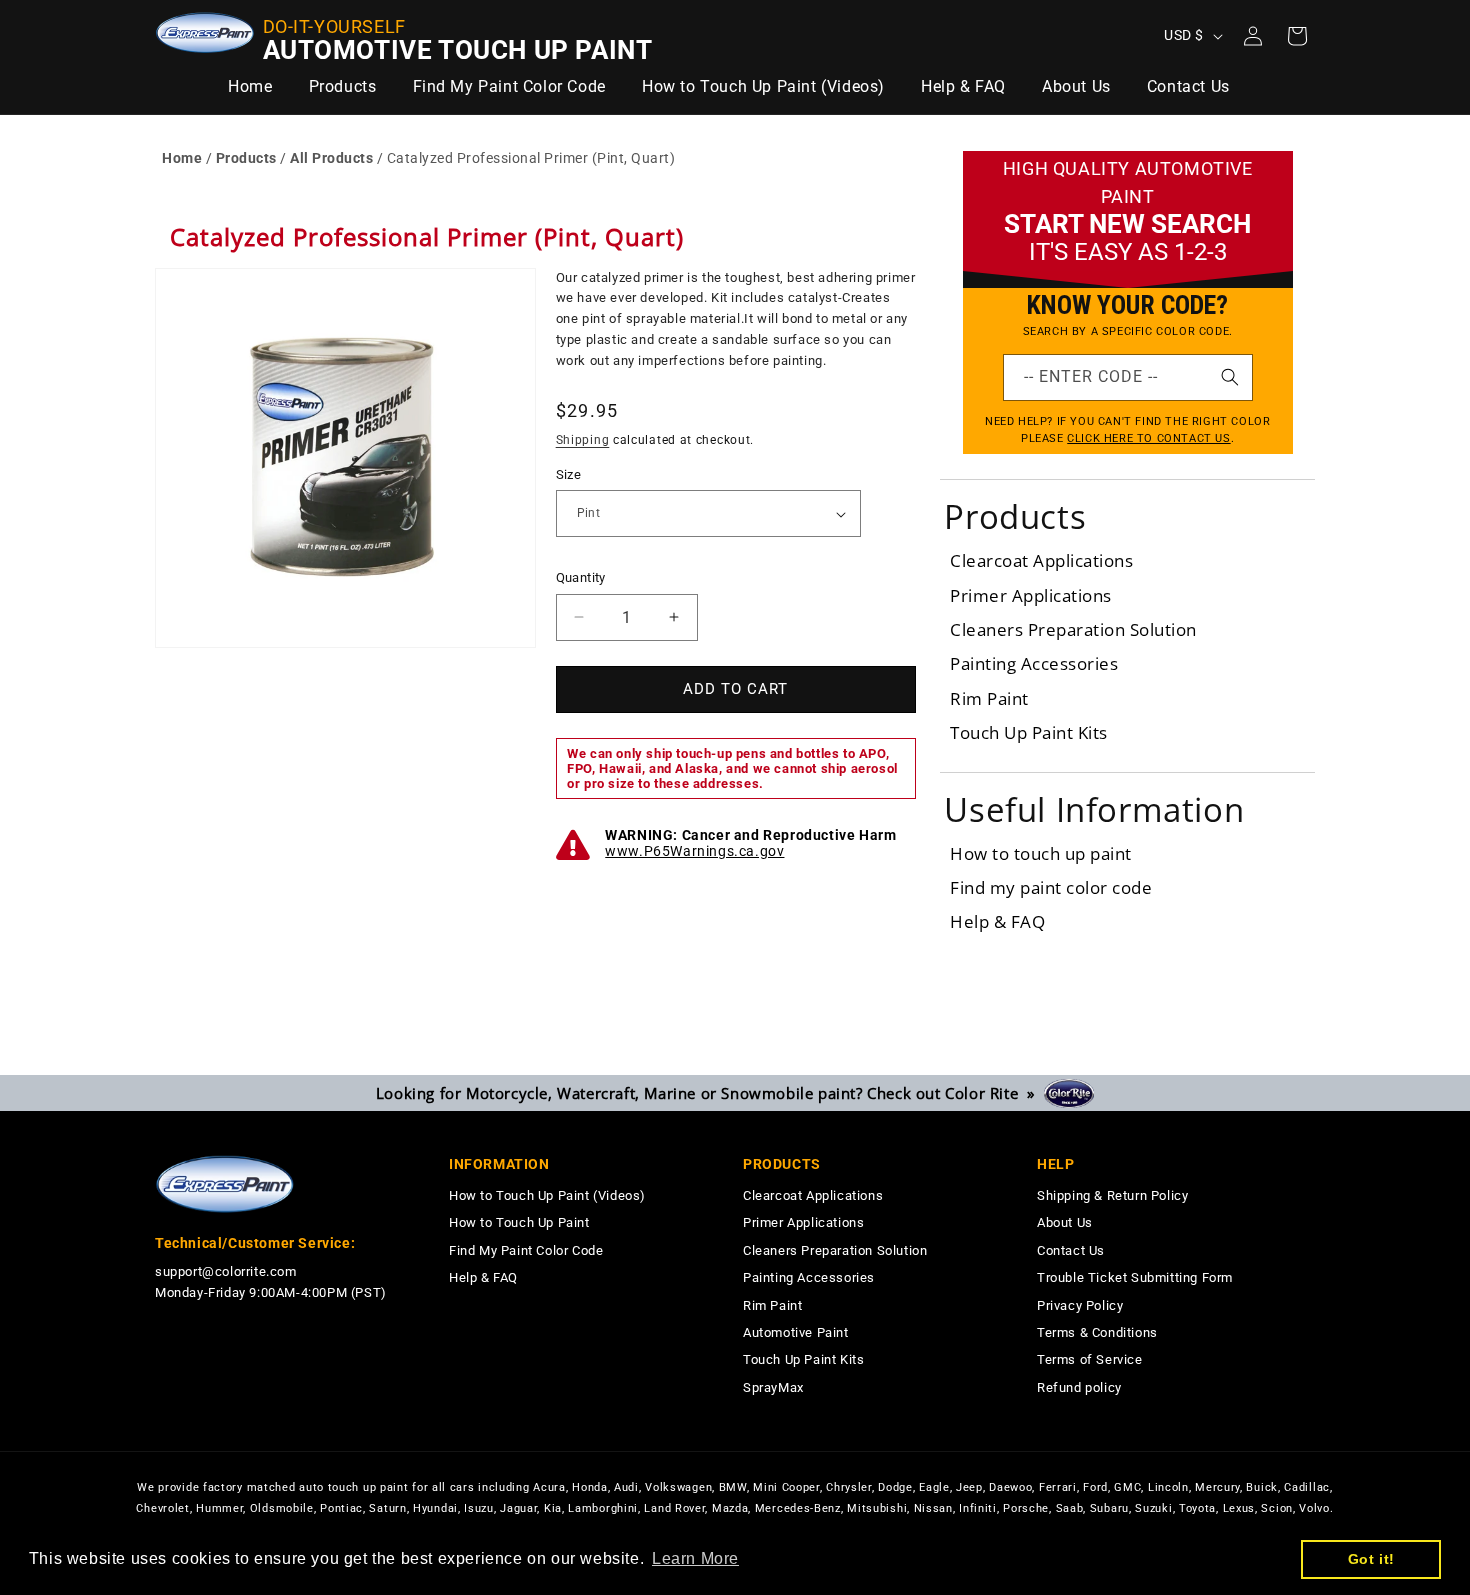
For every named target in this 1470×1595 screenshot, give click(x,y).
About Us (1065, 1222)
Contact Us (1071, 1250)
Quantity (581, 577)
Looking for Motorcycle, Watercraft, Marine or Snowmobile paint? (710, 1093)
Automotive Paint (796, 1332)
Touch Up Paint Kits (1029, 732)
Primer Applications (1031, 595)
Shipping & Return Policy (1112, 1195)
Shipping (583, 440)
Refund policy (1079, 1387)
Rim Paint (989, 698)
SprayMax (773, 1387)
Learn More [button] (695, 1558)
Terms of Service (1090, 1359)
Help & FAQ (997, 921)
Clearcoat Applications (1041, 560)
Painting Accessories (1034, 663)
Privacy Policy (1080, 1305)
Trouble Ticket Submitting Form (1135, 1277)
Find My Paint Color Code (526, 1250)
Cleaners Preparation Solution (1073, 629)
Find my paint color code (1051, 887)
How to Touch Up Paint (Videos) (547, 1195)
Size (569, 474)
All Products (331, 158)
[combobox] (1128, 377)
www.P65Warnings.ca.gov (694, 851)
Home (182, 158)
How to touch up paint (1041, 853)
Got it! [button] (1371, 1559)
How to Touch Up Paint (519, 1222)
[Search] (1230, 377)
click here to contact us (1148, 438)
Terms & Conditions (1097, 1332)
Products (246, 158)
